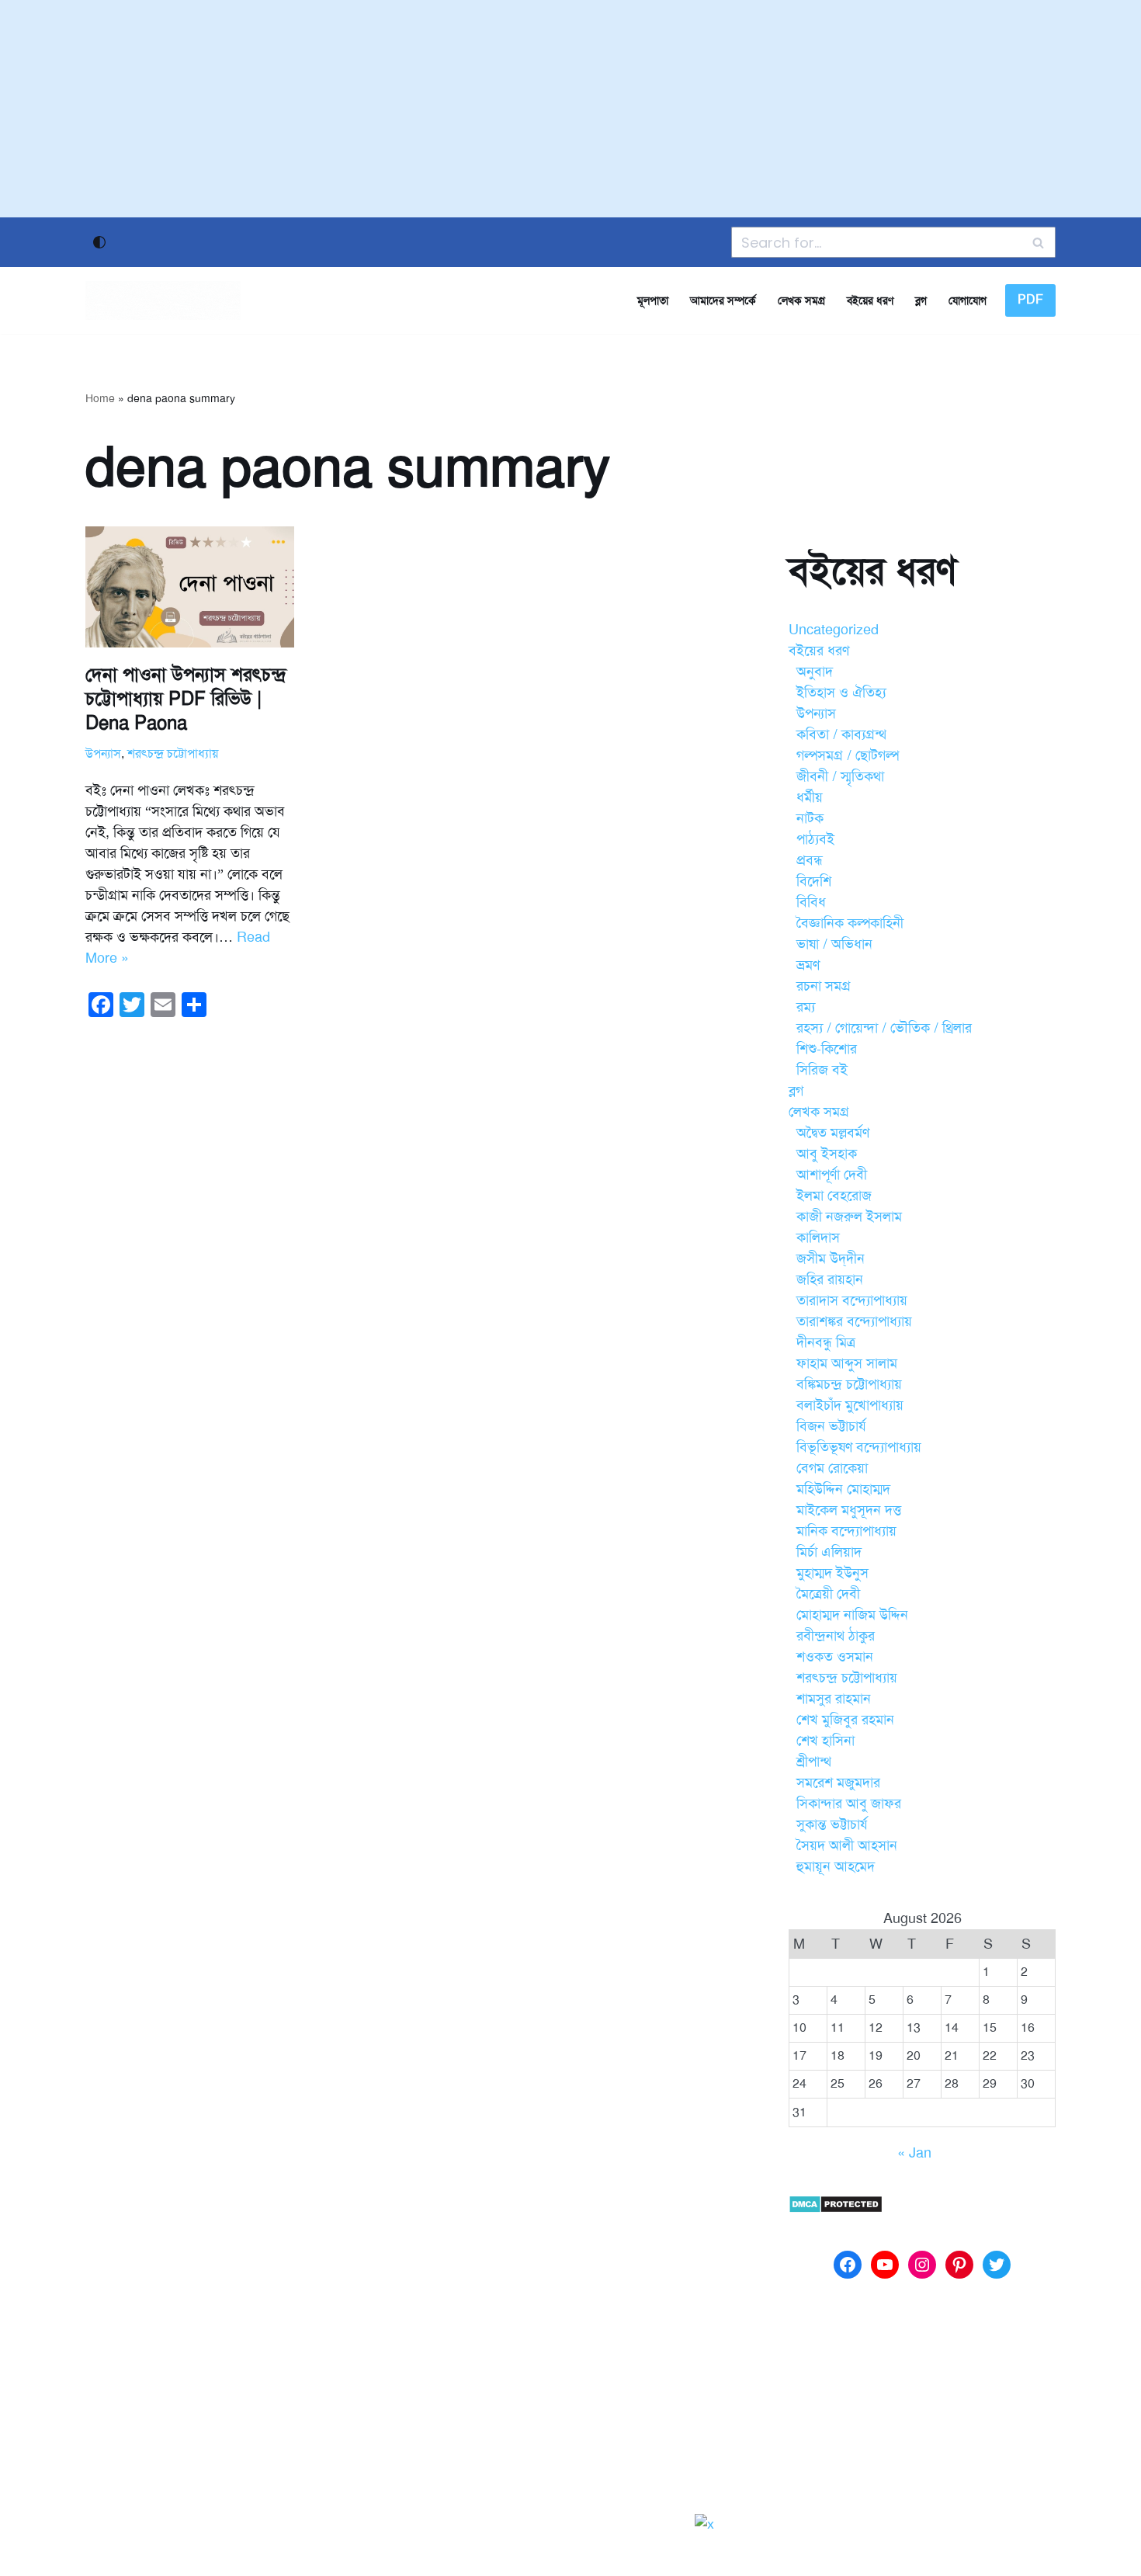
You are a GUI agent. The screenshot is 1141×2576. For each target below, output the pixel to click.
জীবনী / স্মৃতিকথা (840, 776)
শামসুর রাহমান (834, 1699)
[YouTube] (885, 2265)
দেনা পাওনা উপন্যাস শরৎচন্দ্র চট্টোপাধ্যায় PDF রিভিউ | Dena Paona (186, 699)
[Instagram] (922, 2265)
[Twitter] (997, 2265)
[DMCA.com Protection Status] (836, 2209)
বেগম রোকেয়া (832, 1468)
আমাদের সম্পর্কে (723, 300)
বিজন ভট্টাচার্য (831, 1426)
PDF (1030, 300)
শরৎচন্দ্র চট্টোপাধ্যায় (173, 754)
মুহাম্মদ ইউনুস (832, 1573)
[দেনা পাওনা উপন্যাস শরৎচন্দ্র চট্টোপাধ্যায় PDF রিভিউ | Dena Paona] (190, 587)
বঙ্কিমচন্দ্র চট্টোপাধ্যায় (849, 1384)
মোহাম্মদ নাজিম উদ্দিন (852, 1615)
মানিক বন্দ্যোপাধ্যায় (846, 1531)
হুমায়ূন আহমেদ (836, 1866)
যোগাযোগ (968, 300)
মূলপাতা (653, 300)
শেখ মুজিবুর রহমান (845, 1720)
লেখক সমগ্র (801, 300)
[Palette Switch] (99, 242)
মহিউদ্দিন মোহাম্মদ (843, 1489)
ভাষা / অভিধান (834, 944)
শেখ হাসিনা (825, 1741)
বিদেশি (814, 881)
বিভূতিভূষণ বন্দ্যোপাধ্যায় (859, 1447)
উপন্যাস (103, 754)
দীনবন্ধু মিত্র (826, 1342)
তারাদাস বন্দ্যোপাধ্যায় (852, 1300)
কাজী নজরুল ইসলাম (849, 1217)
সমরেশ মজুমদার (838, 1783)
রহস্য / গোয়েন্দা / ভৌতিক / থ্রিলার (884, 1028)
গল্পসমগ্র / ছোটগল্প (848, 755)
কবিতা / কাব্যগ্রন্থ (841, 734)
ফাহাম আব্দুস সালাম (847, 1363)
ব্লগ (921, 300)
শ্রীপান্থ (814, 1762)
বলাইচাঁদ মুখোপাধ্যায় (850, 1405)
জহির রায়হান (830, 1279)
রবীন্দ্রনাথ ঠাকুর (836, 1636)
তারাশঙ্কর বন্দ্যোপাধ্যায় (854, 1321)
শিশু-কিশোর (827, 1049)
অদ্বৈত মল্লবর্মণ (833, 1133)
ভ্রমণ (808, 965)
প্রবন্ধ (810, 860)
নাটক (810, 818)
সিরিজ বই (822, 1070)
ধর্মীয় (810, 797)
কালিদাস (818, 1238)
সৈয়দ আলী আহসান (847, 1845)
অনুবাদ (815, 672)
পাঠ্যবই (815, 839)
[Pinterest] (959, 2265)
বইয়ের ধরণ (870, 300)
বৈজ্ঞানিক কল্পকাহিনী (850, 923)
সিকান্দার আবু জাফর (849, 1804)
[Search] (1038, 242)
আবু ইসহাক (827, 1154)
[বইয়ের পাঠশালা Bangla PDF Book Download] (163, 300)
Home (100, 399)
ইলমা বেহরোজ (834, 1196)
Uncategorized (834, 630)
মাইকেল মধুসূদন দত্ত (849, 1510)
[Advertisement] (570, 109)
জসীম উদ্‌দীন (831, 1258)
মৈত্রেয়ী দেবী (828, 1594)
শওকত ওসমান (835, 1657)
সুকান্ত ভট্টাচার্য (832, 1824)
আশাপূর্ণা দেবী (832, 1175)
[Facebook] (848, 2265)
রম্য (806, 1007)
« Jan (914, 2153)
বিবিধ (811, 902)
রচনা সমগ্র (824, 986)
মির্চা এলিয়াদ (829, 1552)
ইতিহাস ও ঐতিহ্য (841, 693)
